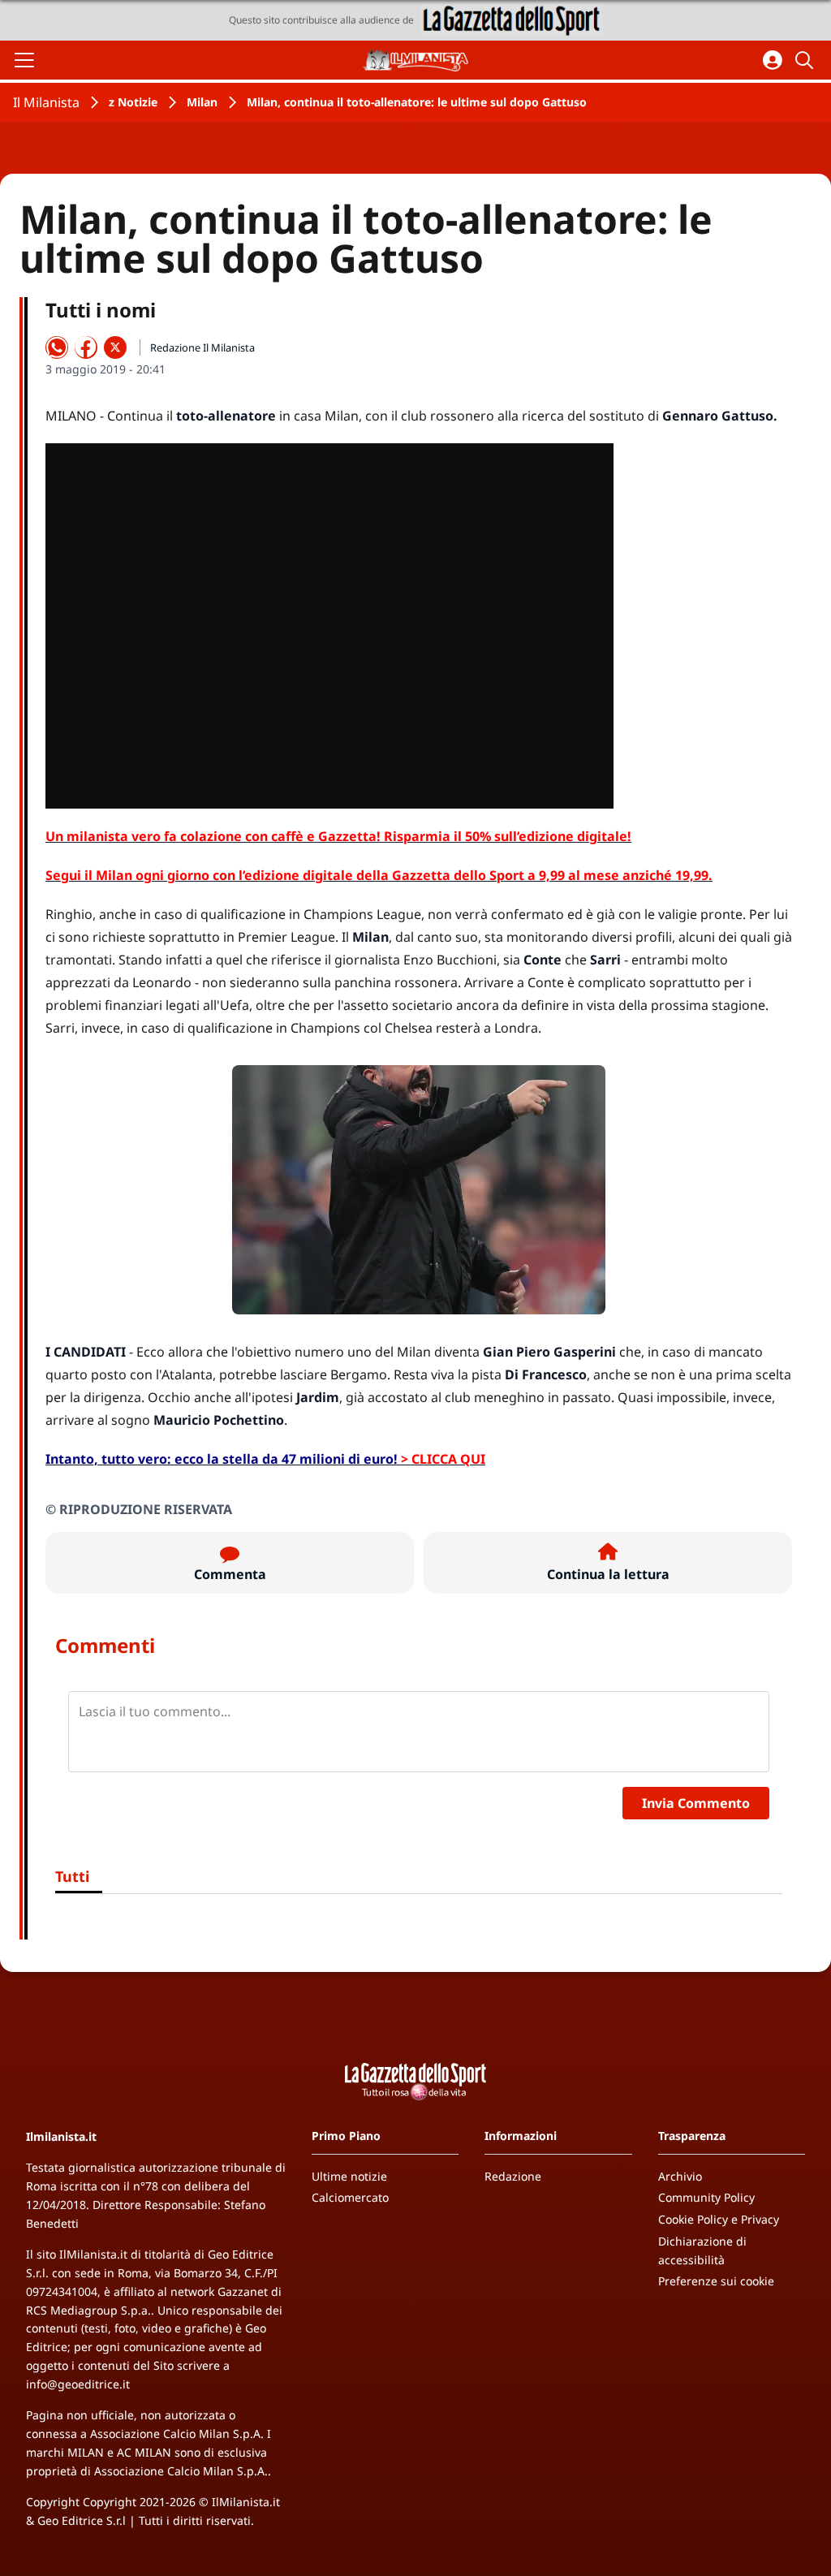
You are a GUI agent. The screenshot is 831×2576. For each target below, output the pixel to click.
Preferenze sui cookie (716, 2281)
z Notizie (133, 102)
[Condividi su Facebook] (86, 347)
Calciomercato (350, 2197)
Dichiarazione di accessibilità (702, 2250)
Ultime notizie (349, 2176)
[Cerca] (807, 60)
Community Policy (706, 2197)
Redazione (513, 2176)
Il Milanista (46, 102)
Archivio (680, 2176)
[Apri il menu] (24, 60)
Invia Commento (696, 1803)
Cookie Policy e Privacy (719, 2219)
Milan (202, 102)
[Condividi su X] (115, 347)
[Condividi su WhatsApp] (57, 347)
